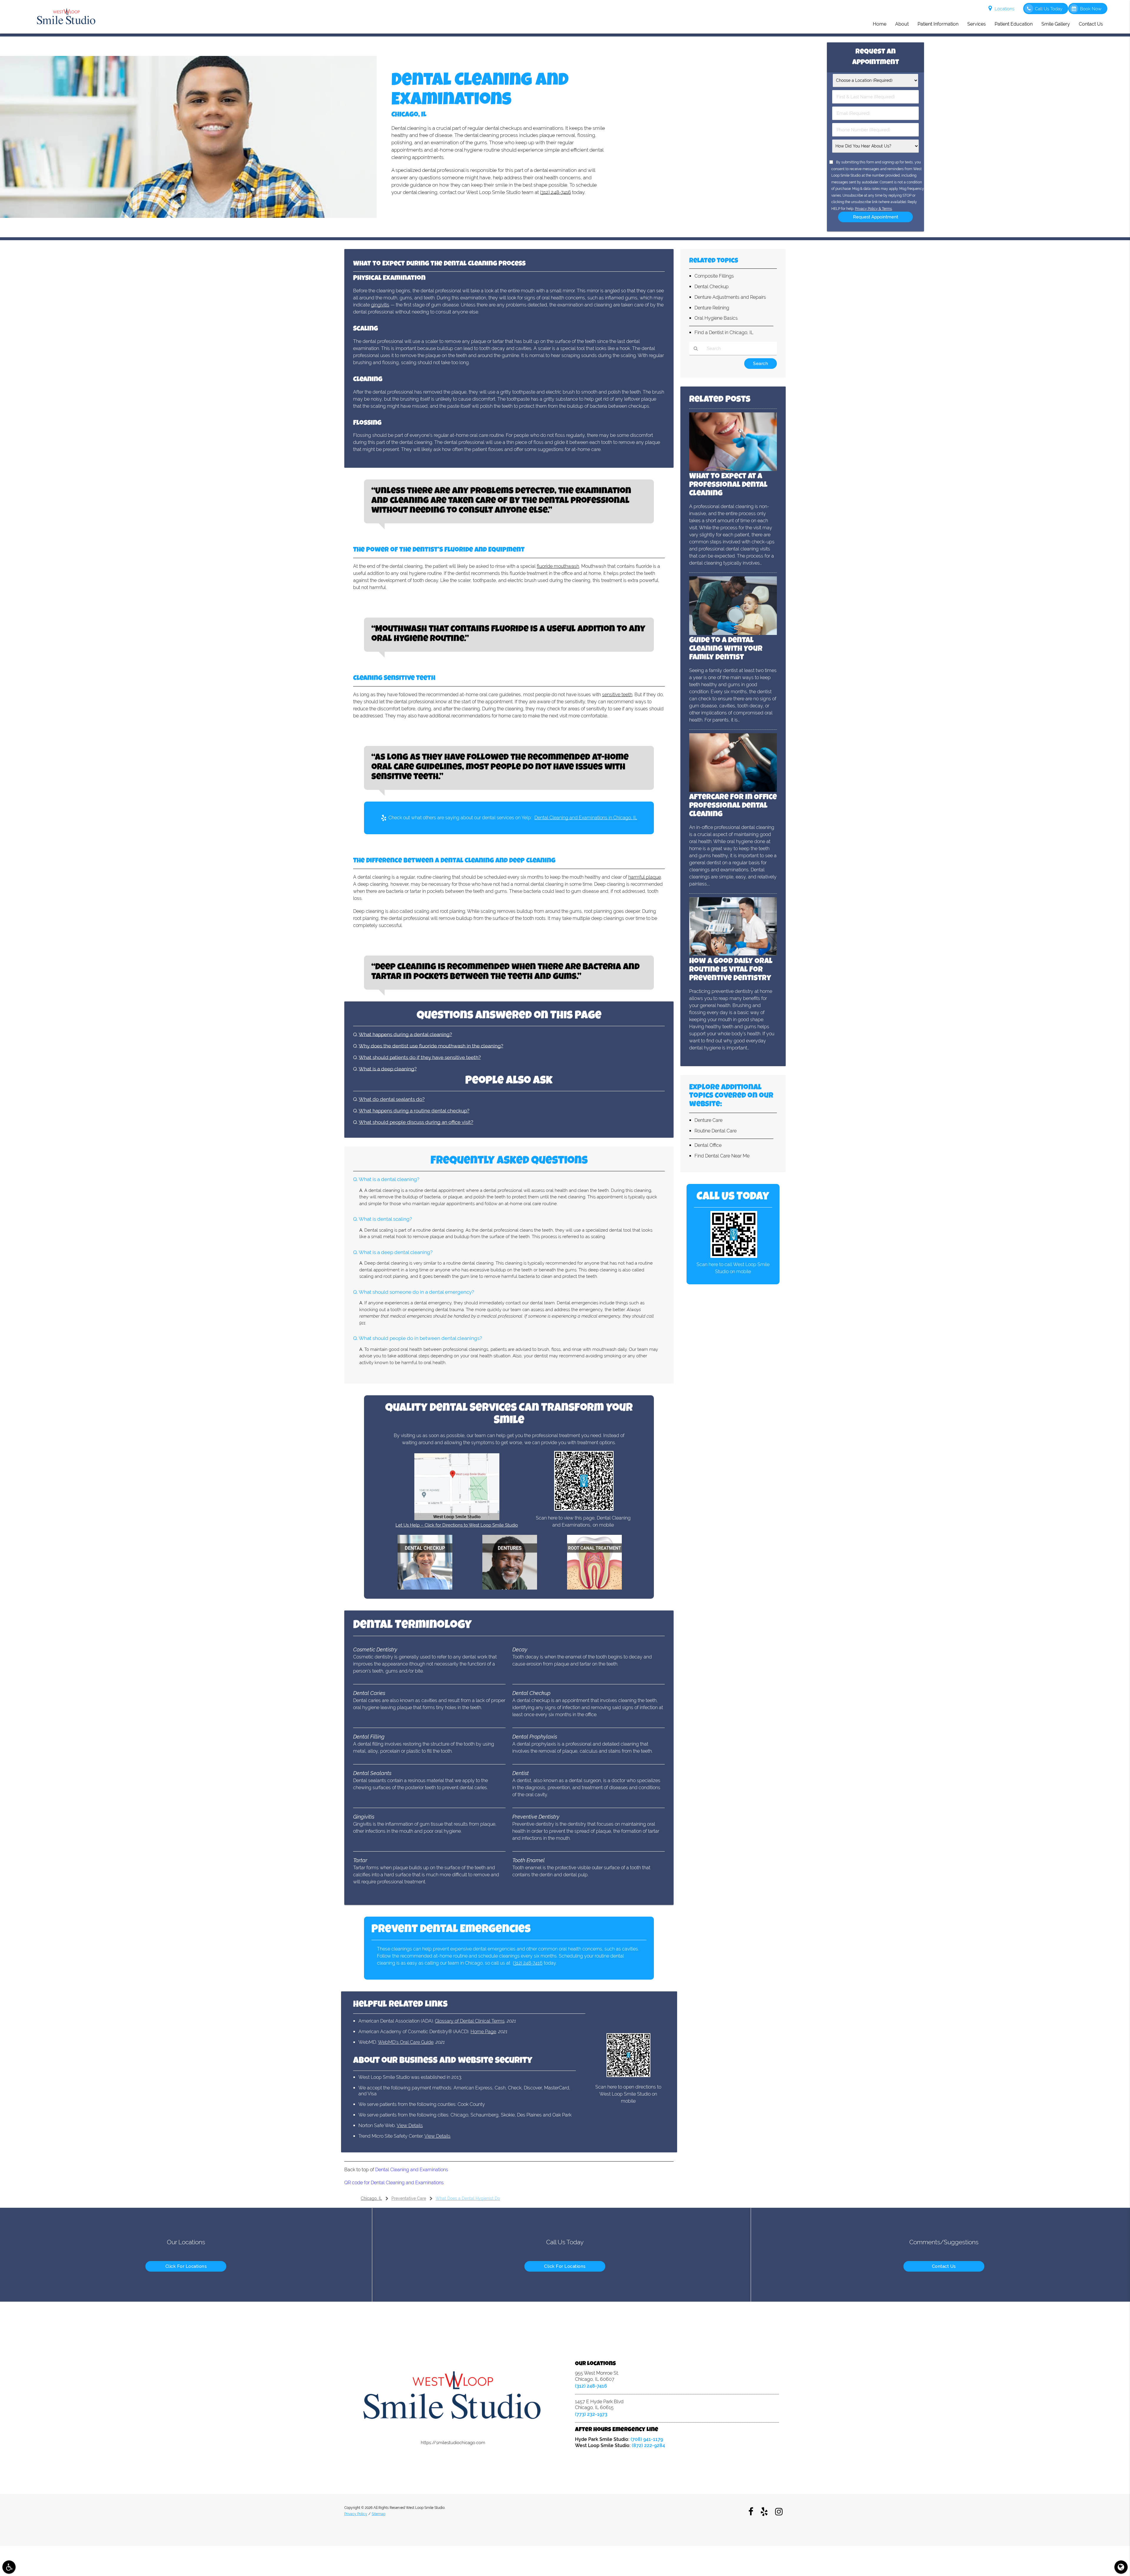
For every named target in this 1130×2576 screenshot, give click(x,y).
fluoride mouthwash (558, 566)
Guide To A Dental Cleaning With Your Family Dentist (726, 649)
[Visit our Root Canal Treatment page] (594, 1588)
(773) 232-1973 (591, 2414)
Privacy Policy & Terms (873, 209)
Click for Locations (186, 2266)
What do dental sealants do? (392, 1099)
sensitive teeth (617, 695)
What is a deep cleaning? (388, 1069)
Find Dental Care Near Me (722, 1156)
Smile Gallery (1056, 24)
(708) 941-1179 (647, 2439)
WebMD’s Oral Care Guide (406, 2042)
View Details (410, 2125)
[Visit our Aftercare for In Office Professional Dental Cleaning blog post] (733, 790)
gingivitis (380, 305)
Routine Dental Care (716, 1131)
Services (977, 24)
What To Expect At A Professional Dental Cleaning (728, 485)
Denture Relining (712, 308)
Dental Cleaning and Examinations (412, 2170)
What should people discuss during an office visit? (416, 1122)
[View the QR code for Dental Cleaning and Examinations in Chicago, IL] (584, 1509)
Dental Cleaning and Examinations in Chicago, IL (586, 818)
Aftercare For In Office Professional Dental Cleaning (733, 806)
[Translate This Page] (1121, 2567)
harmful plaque (645, 877)
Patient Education (1014, 24)
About (902, 24)
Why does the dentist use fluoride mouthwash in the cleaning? (431, 1046)
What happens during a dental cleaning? (405, 1034)
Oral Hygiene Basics (716, 318)
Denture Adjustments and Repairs (730, 297)
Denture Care (708, 1120)
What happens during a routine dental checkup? (414, 1111)
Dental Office (708, 1145)
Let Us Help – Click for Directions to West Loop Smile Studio (457, 1525)
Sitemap (378, 2514)
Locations (1004, 9)
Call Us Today (1049, 9)
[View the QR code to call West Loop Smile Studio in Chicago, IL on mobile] (734, 1256)
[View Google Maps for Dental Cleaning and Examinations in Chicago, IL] (457, 1519)
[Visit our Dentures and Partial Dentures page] (510, 1588)
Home (880, 24)
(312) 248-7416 (555, 192)
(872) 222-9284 (648, 2445)
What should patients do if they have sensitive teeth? (420, 1057)
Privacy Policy (356, 2514)
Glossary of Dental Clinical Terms (470, 2021)
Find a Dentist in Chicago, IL (724, 332)
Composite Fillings (714, 276)
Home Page (483, 2032)
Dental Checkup (712, 287)
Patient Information (938, 24)
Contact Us (1091, 24)
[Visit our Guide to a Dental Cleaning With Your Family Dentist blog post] (733, 633)
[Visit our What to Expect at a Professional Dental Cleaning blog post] (733, 470)
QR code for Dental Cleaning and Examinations (394, 2183)
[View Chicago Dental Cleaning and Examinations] (188, 216)
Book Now (1091, 9)
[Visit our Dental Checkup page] (425, 1588)
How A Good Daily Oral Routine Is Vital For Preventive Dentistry (731, 970)
